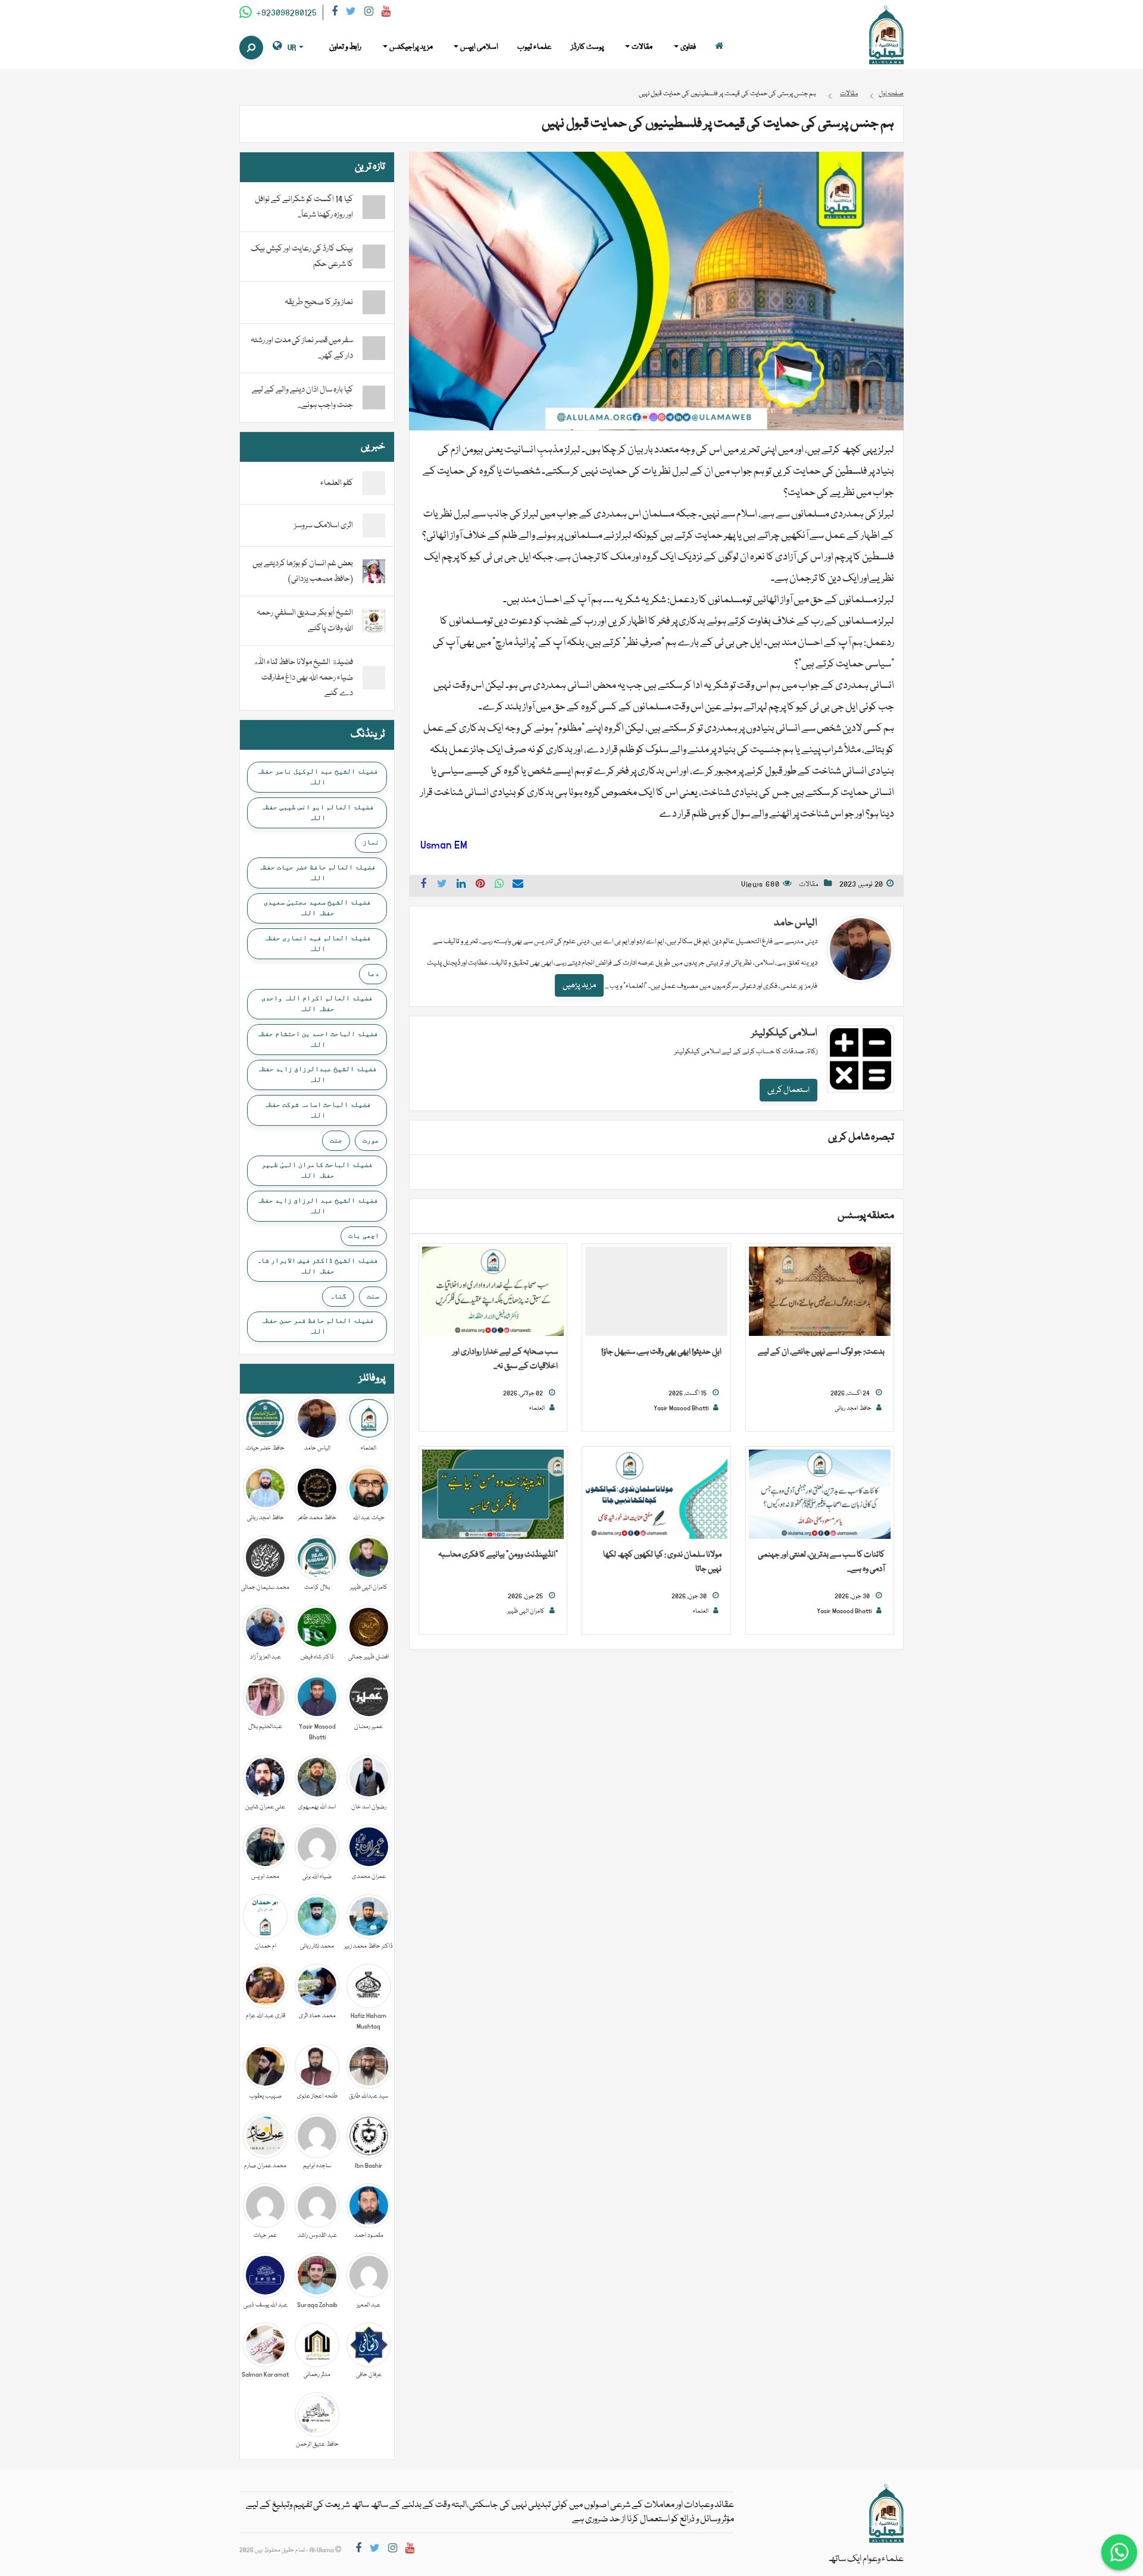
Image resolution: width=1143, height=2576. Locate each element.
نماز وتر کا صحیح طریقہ (319, 302)
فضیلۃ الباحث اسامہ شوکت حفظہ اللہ (317, 1110)
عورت (371, 1140)
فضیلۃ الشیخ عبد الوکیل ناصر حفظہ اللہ (317, 777)
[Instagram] (369, 13)
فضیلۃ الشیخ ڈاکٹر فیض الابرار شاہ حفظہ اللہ (317, 1266)
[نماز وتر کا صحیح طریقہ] (374, 302)
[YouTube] (386, 13)
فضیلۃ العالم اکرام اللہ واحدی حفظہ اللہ (317, 1003)
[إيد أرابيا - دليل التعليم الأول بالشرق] (886, 2514)
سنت (373, 1296)
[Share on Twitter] (442, 885)
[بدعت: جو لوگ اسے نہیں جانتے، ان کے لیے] (820, 1292)
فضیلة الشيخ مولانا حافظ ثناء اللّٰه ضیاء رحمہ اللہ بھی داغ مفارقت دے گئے (303, 678)
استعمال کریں (788, 1090)
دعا (373, 974)
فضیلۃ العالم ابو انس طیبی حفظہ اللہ (317, 812)
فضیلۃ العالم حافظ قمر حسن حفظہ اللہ (317, 1326)
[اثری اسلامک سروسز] (374, 526)
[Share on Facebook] (423, 885)
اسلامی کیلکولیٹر (784, 1033)
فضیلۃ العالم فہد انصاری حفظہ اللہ (317, 943)
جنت (336, 1140)
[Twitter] (351, 13)
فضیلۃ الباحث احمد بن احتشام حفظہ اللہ (317, 1039)
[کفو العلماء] (374, 484)
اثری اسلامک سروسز (324, 525)
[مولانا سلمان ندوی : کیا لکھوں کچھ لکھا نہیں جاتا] (656, 1495)
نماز (371, 842)
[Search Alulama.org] (251, 48)
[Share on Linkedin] (461, 885)
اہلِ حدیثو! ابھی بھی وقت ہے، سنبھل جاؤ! (661, 1352)
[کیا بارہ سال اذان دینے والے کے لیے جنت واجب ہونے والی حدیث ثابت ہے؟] (374, 397)
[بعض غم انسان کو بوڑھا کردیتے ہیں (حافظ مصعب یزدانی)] (374, 572)
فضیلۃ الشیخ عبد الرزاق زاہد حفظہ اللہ (317, 1206)
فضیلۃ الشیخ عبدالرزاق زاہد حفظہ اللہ (317, 1074)
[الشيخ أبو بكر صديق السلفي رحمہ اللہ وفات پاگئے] (374, 621)
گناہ (338, 1296)
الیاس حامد (796, 923)
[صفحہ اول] (719, 47)
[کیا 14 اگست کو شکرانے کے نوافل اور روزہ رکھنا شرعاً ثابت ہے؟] (374, 207)
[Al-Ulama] (886, 35)
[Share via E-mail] (518, 885)
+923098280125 (285, 13)
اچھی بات (364, 1235)
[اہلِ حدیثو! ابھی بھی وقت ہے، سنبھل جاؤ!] (656, 1292)
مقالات (809, 885)
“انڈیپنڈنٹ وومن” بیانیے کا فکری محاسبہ (498, 1555)
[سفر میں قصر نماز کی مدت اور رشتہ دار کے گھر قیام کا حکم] (374, 348)
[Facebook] (335, 13)
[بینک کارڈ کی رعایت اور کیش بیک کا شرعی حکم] (374, 256)
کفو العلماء (337, 483)
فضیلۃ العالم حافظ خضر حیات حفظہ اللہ (317, 872)
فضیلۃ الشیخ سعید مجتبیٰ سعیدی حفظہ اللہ (317, 907)
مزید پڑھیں (579, 985)
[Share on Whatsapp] (499, 885)
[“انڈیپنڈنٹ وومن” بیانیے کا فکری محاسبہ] (493, 1495)
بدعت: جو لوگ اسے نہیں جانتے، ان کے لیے (821, 1352)
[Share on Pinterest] (480, 885)
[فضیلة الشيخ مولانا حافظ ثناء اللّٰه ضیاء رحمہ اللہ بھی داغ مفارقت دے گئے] (374, 678)
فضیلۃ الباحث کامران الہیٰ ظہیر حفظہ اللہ (317, 1170)
